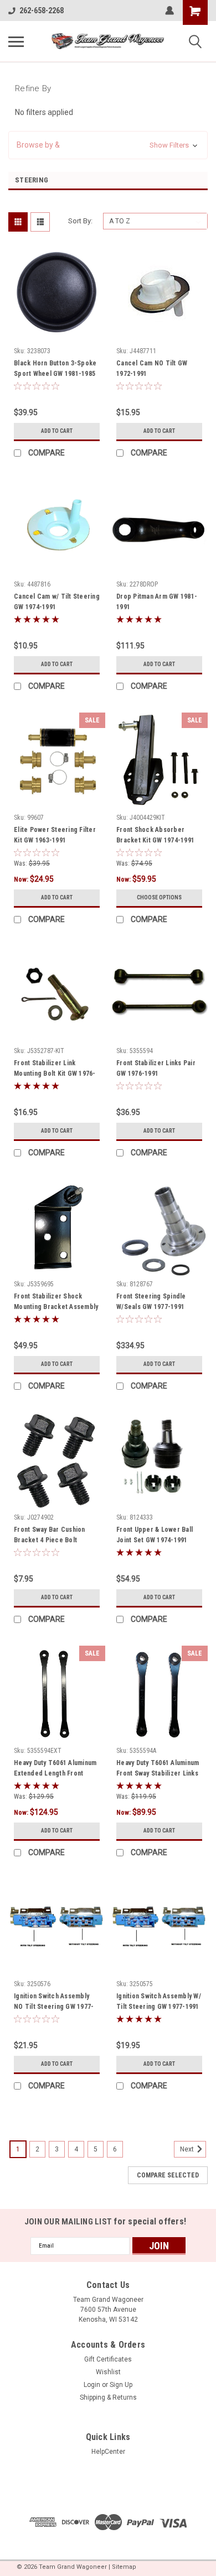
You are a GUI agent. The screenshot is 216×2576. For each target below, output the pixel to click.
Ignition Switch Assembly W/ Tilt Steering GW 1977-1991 (159, 2001)
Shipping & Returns (108, 2397)
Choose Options (159, 897)
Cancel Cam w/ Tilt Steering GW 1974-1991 (57, 602)
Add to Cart (57, 431)
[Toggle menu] (16, 41)
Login (92, 2385)
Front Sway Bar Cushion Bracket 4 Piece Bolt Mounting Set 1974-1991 (50, 1536)
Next (188, 2149)
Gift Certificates (108, 2359)
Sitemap (124, 2567)
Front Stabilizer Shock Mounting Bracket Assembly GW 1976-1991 (56, 1303)
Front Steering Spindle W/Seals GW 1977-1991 (151, 1302)
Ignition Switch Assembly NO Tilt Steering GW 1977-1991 (54, 2003)
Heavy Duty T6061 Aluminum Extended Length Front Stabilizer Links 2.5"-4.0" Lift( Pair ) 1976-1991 (55, 1769)
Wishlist (108, 2372)
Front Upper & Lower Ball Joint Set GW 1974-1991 (155, 1535)
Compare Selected (168, 2175)
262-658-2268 (42, 11)
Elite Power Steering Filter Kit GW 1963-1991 (55, 835)
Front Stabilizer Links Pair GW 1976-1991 (156, 1068)
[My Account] (169, 11)
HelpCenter (108, 2452)
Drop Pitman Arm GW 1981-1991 (157, 602)
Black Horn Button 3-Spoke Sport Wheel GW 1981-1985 (55, 368)
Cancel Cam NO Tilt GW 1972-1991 (152, 368)
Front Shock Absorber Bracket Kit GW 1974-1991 (155, 835)
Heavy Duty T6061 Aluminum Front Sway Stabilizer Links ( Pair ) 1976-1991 (158, 1769)
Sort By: (80, 221)
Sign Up (121, 2385)
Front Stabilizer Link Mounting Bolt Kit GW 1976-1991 (55, 1070)
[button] (108, 145)
